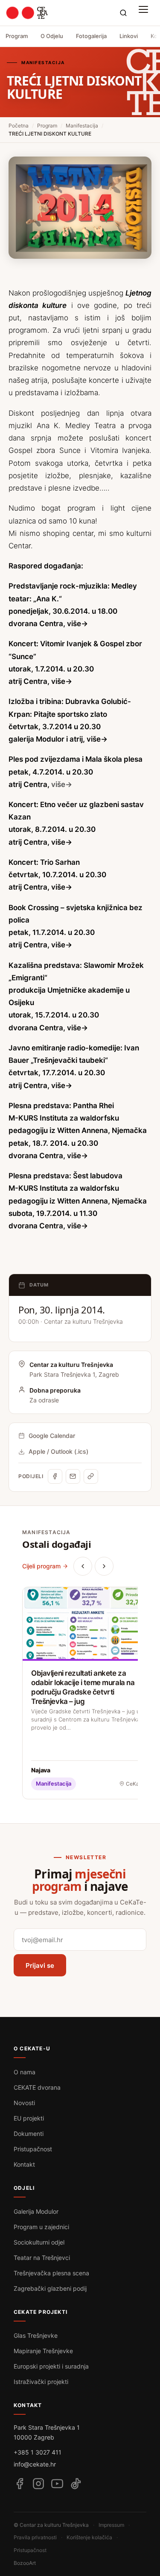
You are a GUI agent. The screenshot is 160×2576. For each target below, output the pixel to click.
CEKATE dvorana (37, 2087)
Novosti (24, 2103)
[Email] (73, 1476)
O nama (25, 2072)
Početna (19, 126)
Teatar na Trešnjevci (42, 2258)
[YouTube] (57, 2484)
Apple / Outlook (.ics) (58, 1451)
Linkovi (129, 36)
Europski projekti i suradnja (51, 2366)
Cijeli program (41, 1566)
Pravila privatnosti (35, 2537)
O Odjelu (52, 36)
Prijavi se (40, 1965)
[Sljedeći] (104, 1566)
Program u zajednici (41, 2227)
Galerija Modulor (36, 2211)
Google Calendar (52, 1436)
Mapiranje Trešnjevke (43, 2351)
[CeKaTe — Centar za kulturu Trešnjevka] (27, 13)
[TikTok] (76, 2484)
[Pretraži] (123, 13)
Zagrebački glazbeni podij (50, 2288)
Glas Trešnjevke (36, 2335)
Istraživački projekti (41, 2382)
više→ (77, 624)
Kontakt (24, 2164)
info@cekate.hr (35, 2464)
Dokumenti (29, 2134)
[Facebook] (55, 1476)
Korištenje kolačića (89, 2537)
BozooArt (25, 2563)
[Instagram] (38, 2484)
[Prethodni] (83, 1566)
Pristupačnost (33, 2149)
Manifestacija (82, 126)
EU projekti (29, 2118)
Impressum (111, 2525)
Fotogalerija (91, 36)
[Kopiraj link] (91, 1476)
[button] (145, 13)
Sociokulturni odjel (39, 2242)
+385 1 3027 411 (38, 2452)
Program (17, 36)
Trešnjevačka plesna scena (51, 2273)
